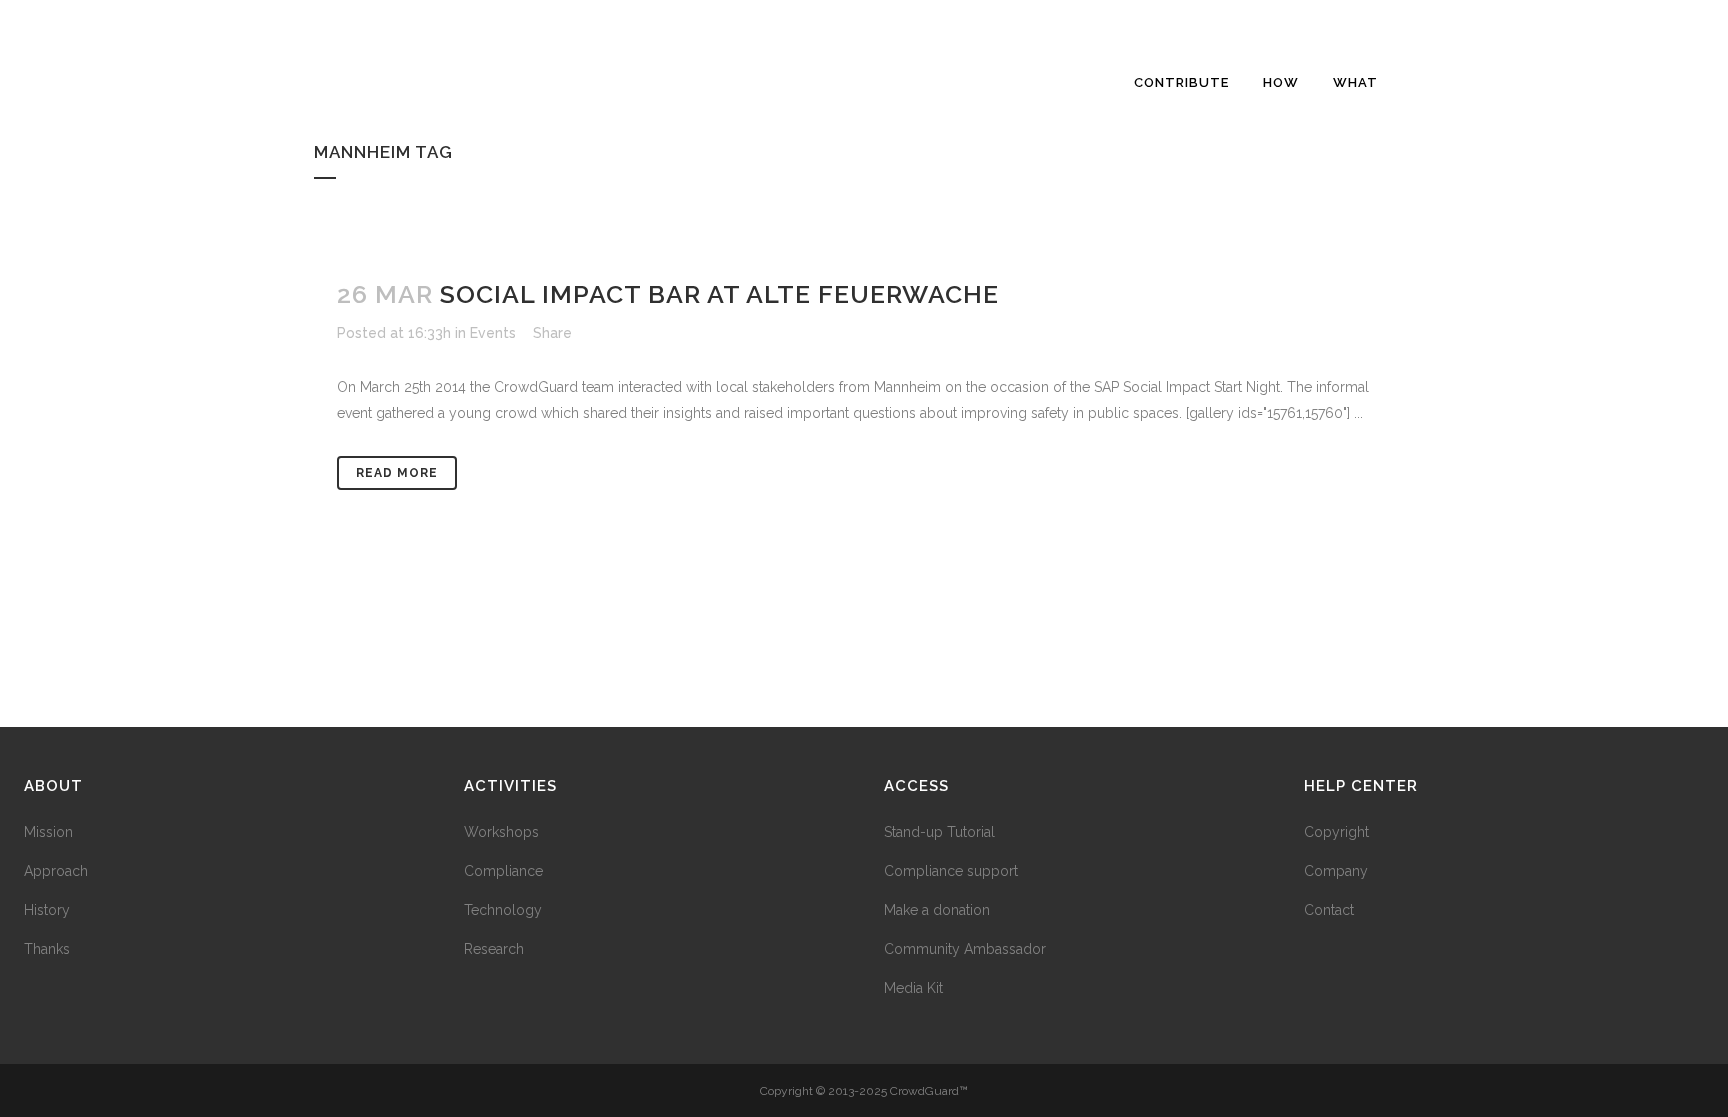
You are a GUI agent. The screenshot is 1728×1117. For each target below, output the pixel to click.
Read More (397, 473)
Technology (503, 910)
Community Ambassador (965, 949)
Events (493, 333)
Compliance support (951, 871)
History (47, 910)
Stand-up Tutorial (939, 832)
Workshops (501, 832)
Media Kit (913, 988)
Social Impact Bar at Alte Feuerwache (719, 294)
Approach (56, 871)
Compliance (503, 871)
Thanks (47, 949)
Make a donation (937, 910)
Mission (48, 832)
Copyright (1336, 832)
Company (1336, 871)
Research (494, 949)
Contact (1329, 910)
